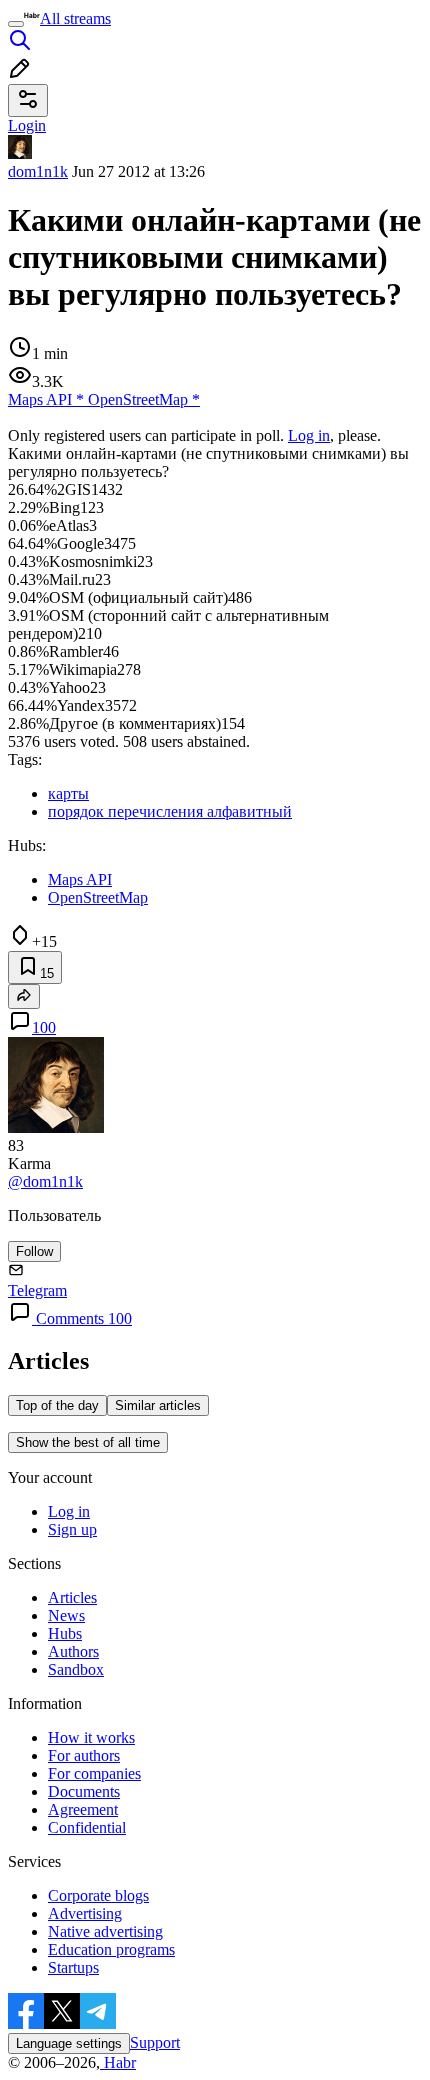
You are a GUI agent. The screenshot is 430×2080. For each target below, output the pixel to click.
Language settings (69, 2043)
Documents (84, 1791)
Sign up (72, 1529)
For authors (84, 1755)
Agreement (83, 1809)
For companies (94, 1773)
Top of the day (57, 1405)
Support (155, 2042)
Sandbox (76, 1669)
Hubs (65, 1633)
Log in (309, 435)
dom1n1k (38, 171)
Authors (73, 1651)
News (66, 1615)
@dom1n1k (45, 1181)
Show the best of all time (88, 1442)
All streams (75, 18)
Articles (72, 1597)
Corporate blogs (98, 1895)
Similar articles (158, 1405)
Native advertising (105, 1931)
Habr (118, 2062)
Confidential (87, 1827)
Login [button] (27, 125)
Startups (73, 1967)
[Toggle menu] (16, 24)
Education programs (111, 1949)
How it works (91, 1737)
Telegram (37, 1290)
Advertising (85, 1913)
